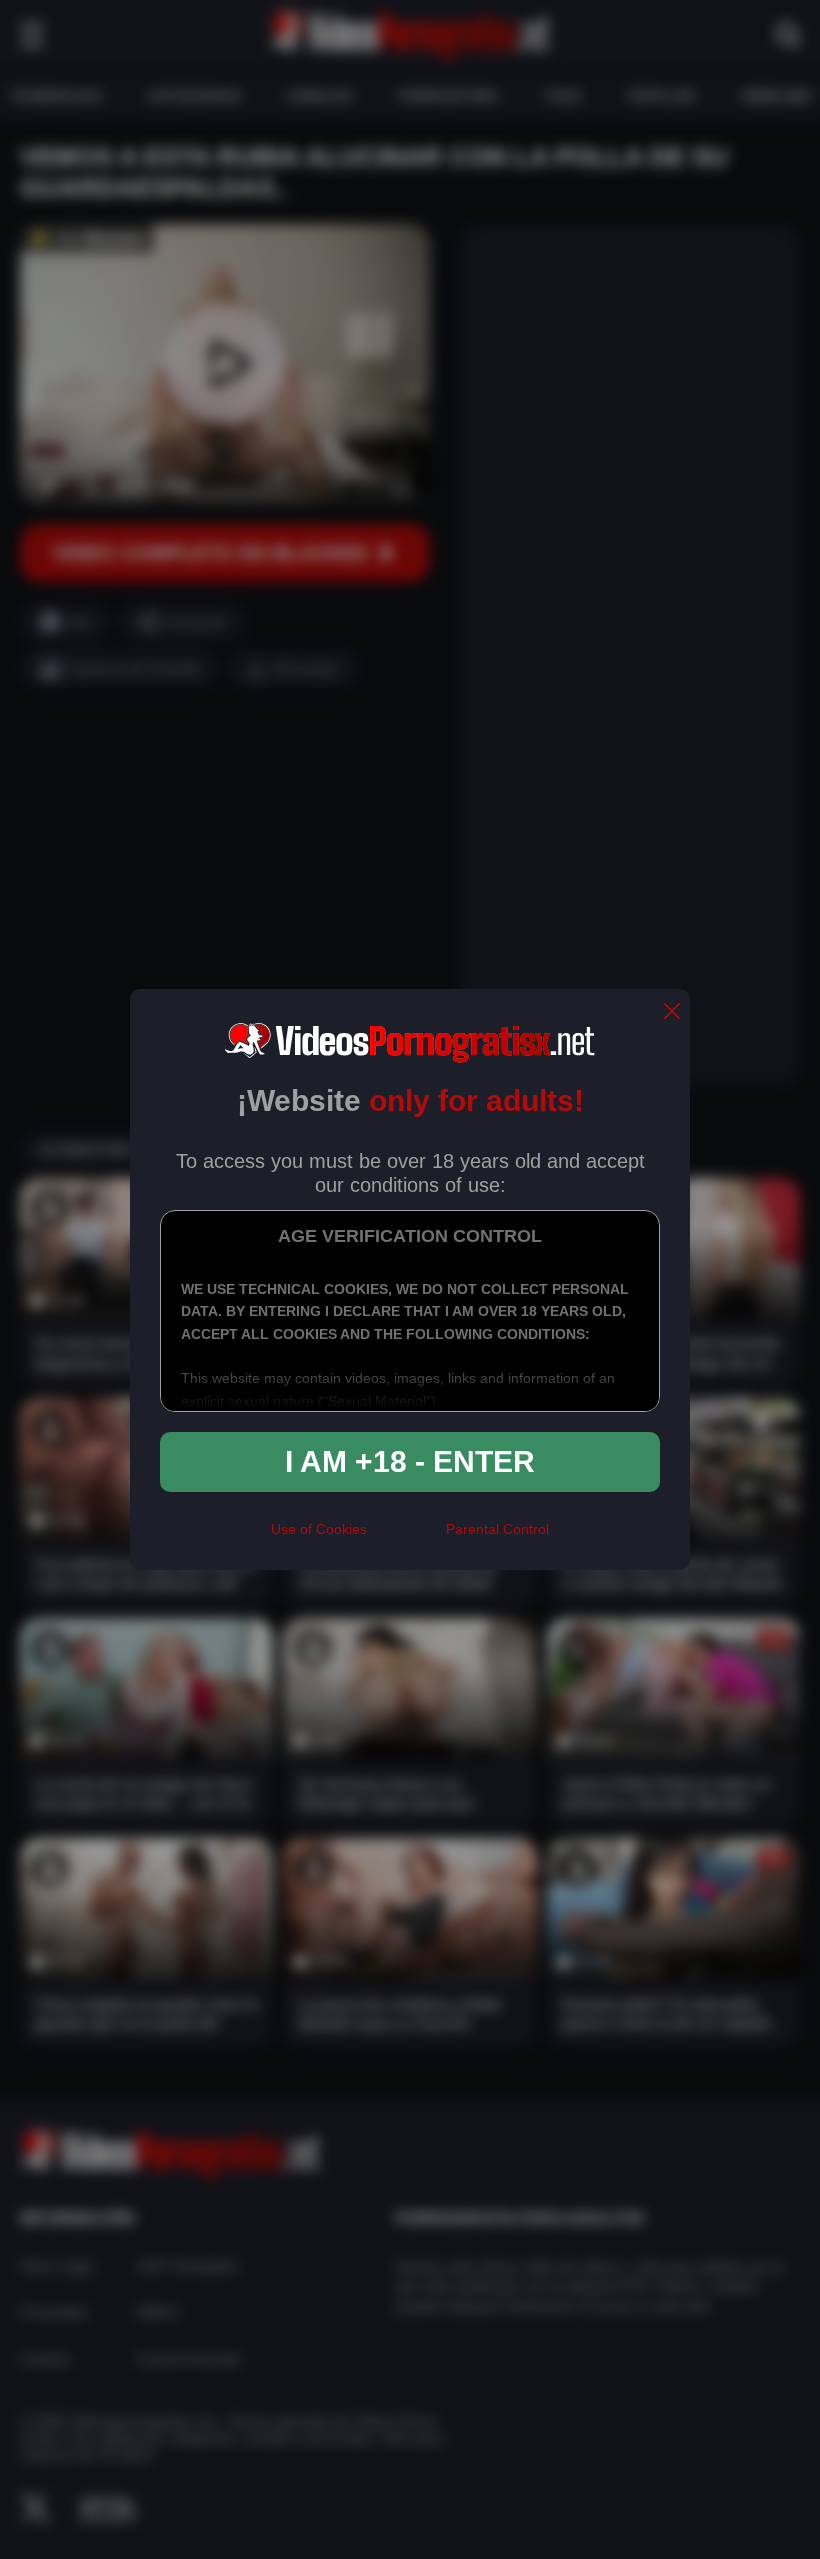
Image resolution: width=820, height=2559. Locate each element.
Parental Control (497, 1529)
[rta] (406, 1537)
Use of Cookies (319, 1529)
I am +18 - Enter (410, 1461)
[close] (672, 1012)
